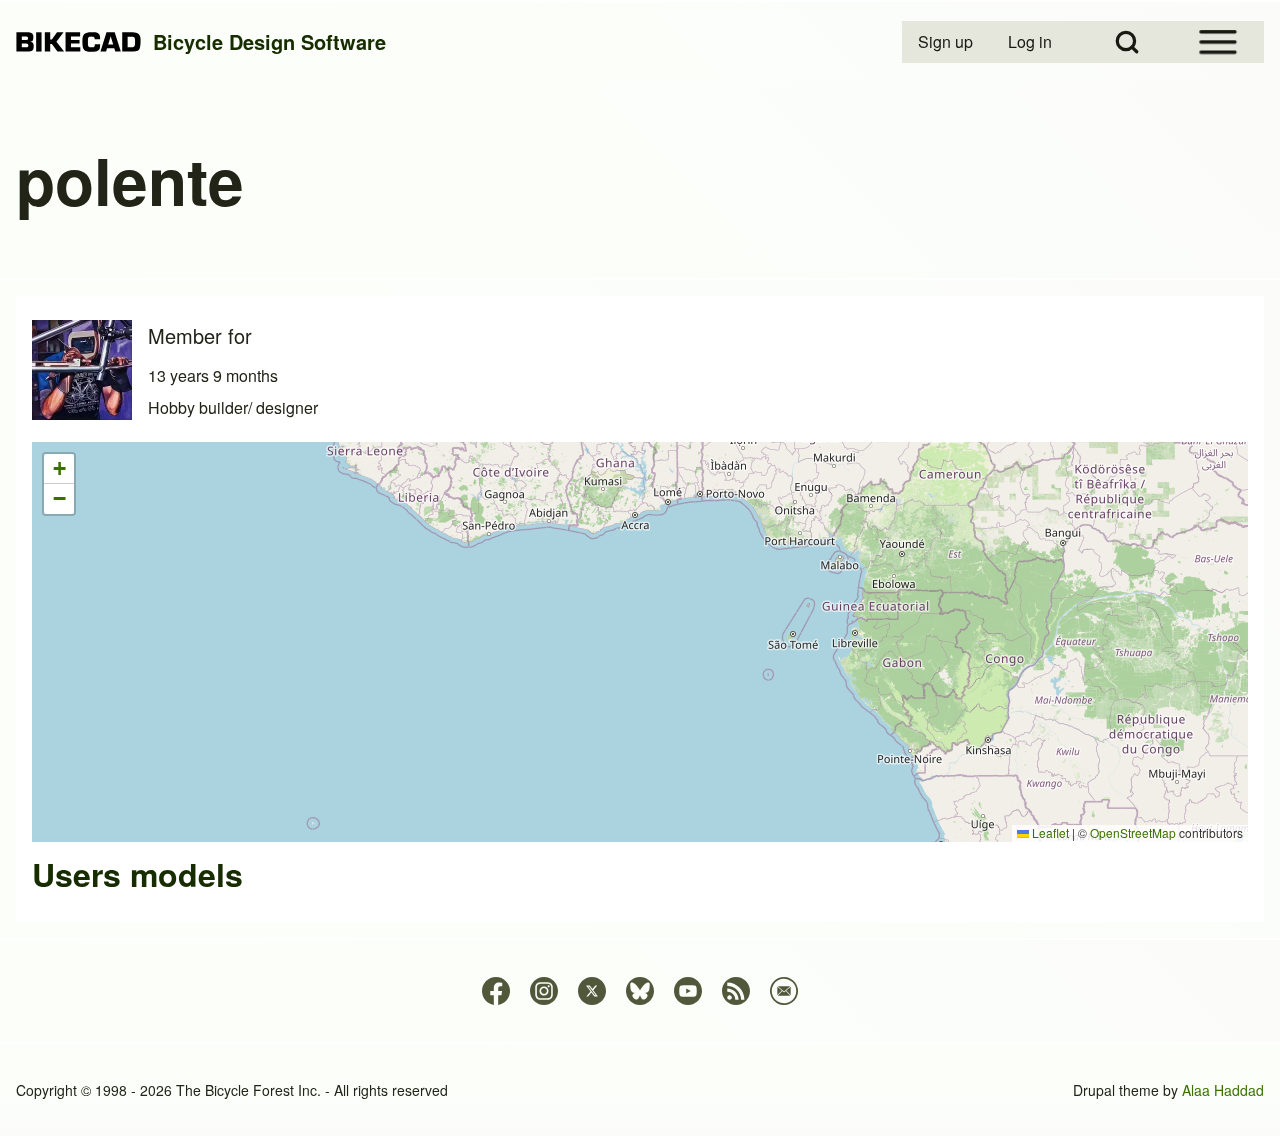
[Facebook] (496, 991)
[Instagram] (544, 991)
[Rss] (736, 991)
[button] (59, 469)
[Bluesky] (640, 991)
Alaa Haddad (1223, 1090)
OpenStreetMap (1133, 832)
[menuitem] (947, 42)
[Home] (78, 42)
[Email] (784, 991)
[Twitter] (592, 991)
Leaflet (1049, 832)
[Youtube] (688, 991)
